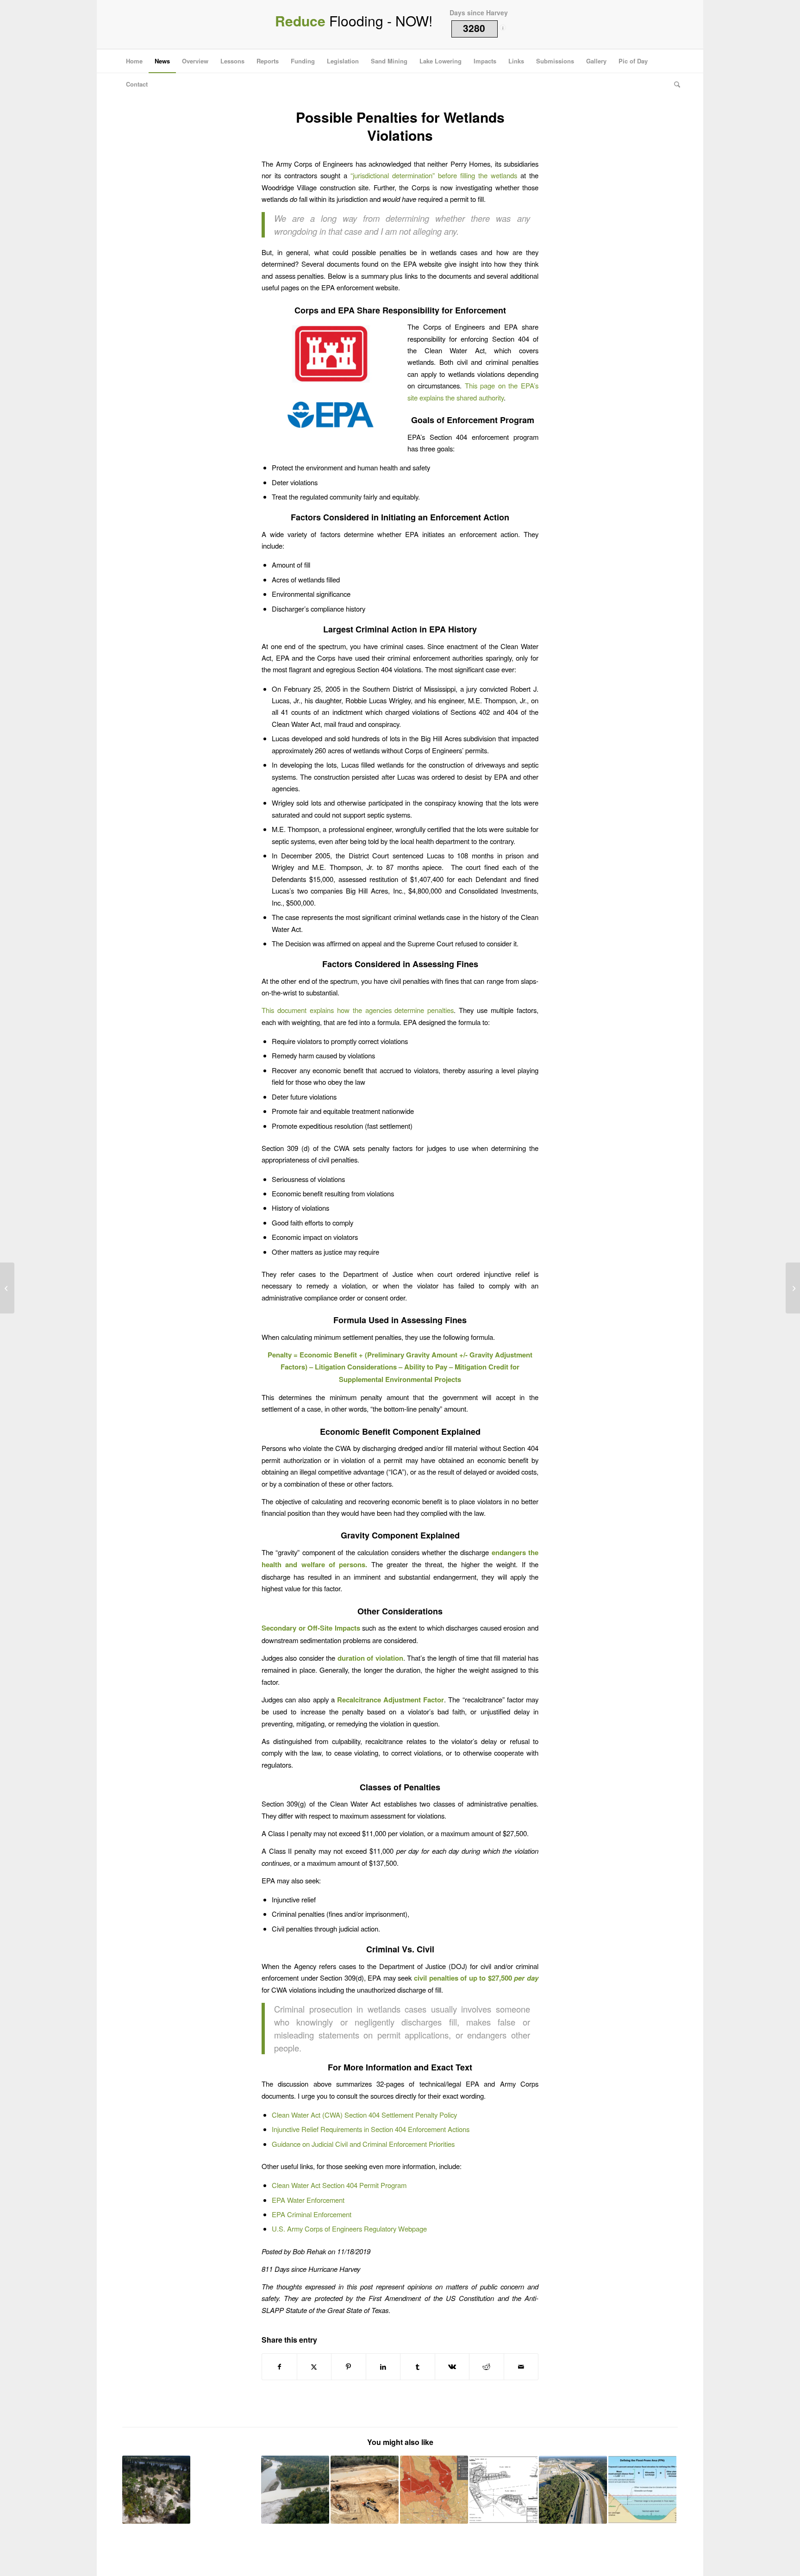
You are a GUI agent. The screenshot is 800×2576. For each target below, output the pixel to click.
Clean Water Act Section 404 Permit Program (339, 2185)
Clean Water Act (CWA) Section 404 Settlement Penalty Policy (364, 2115)
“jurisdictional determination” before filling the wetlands (434, 175)
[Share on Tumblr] (418, 2367)
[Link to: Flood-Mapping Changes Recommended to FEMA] (642, 2490)
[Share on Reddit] (487, 2367)
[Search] (674, 84)
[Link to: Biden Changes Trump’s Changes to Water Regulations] (295, 2490)
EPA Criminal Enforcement (312, 2214)
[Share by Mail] (521, 2367)
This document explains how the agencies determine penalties (358, 1010)
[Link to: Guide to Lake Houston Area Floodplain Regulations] (156, 2490)
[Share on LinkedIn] (383, 2367)
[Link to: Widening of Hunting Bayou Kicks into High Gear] (226, 2490)
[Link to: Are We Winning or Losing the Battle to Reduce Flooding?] (573, 2490)
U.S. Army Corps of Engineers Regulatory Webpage (349, 2229)
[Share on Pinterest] (349, 2367)
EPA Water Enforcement (308, 2200)
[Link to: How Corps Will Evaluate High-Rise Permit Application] (503, 2490)
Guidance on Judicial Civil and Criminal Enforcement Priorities (363, 2144)
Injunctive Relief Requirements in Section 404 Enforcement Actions (371, 2129)
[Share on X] (314, 2367)
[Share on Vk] (452, 2367)
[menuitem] (134, 61)
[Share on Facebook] (279, 2367)
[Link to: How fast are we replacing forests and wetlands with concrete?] (434, 2490)
